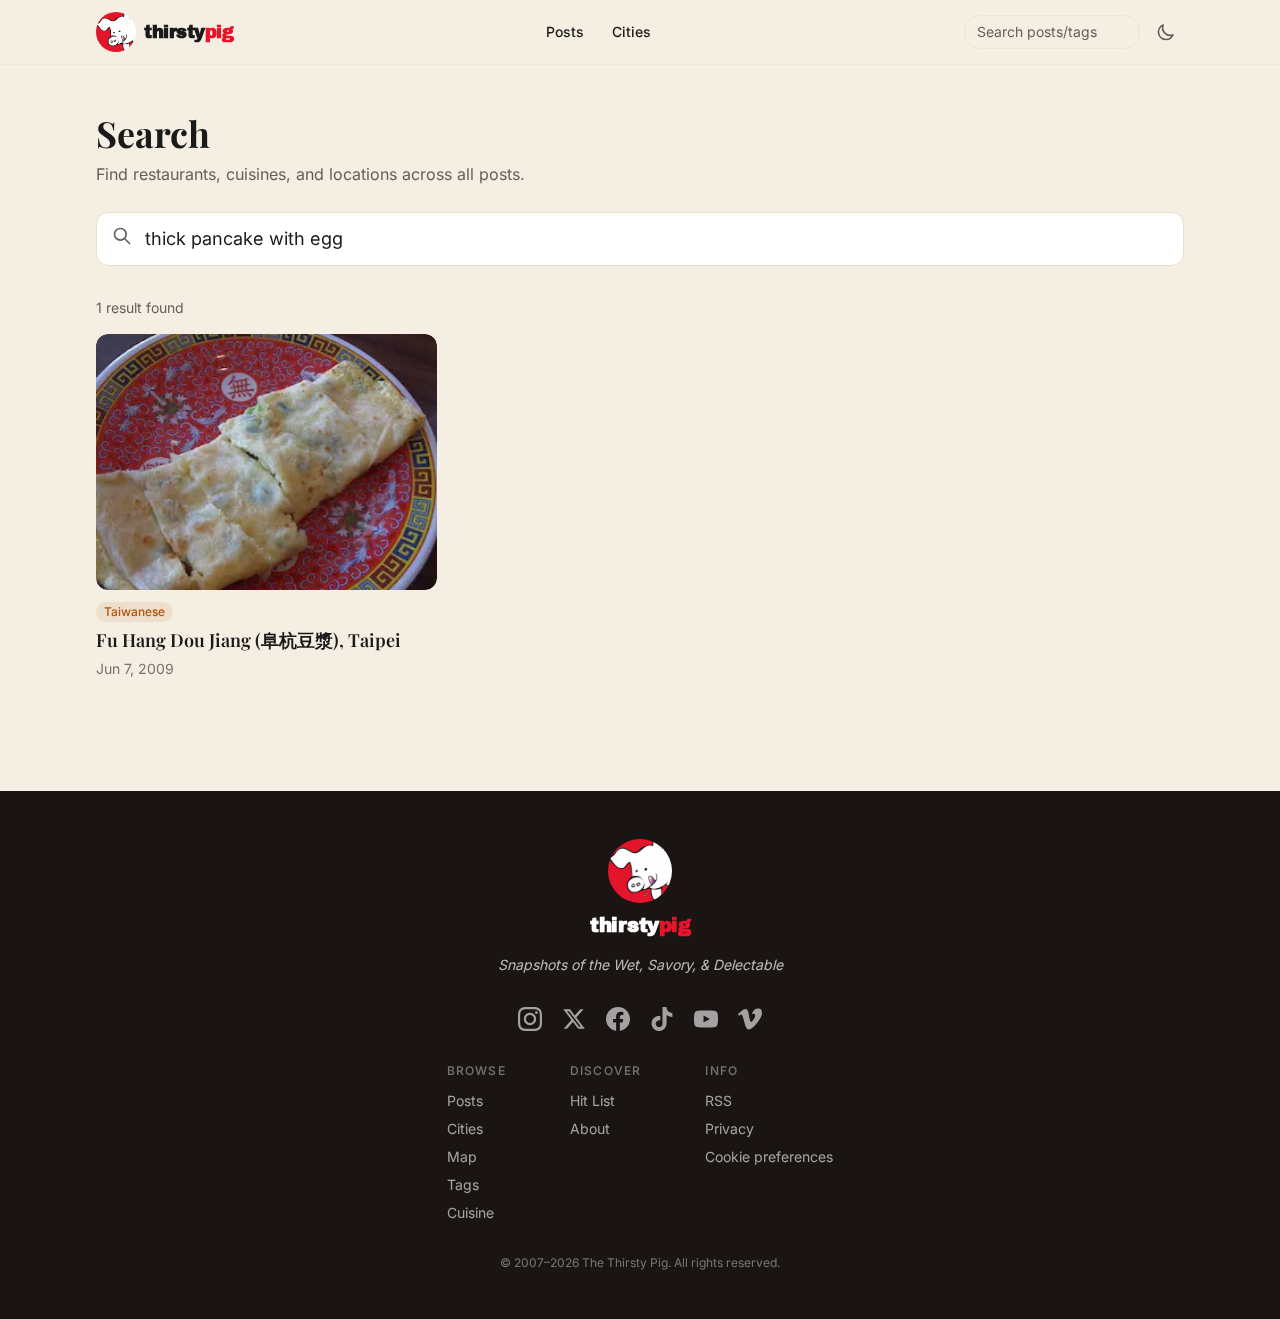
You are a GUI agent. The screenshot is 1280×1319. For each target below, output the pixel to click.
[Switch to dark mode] (1166, 32)
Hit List (592, 1100)
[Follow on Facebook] (618, 1019)
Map (462, 1156)
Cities (631, 31)
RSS (718, 1100)
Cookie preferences (769, 1156)
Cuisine (470, 1212)
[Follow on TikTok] (662, 1019)
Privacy (729, 1128)
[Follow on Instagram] (530, 1019)
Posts (565, 31)
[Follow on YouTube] (706, 1019)
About (590, 1128)
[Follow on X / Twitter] (574, 1019)
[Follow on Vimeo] (750, 1019)
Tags (463, 1184)
